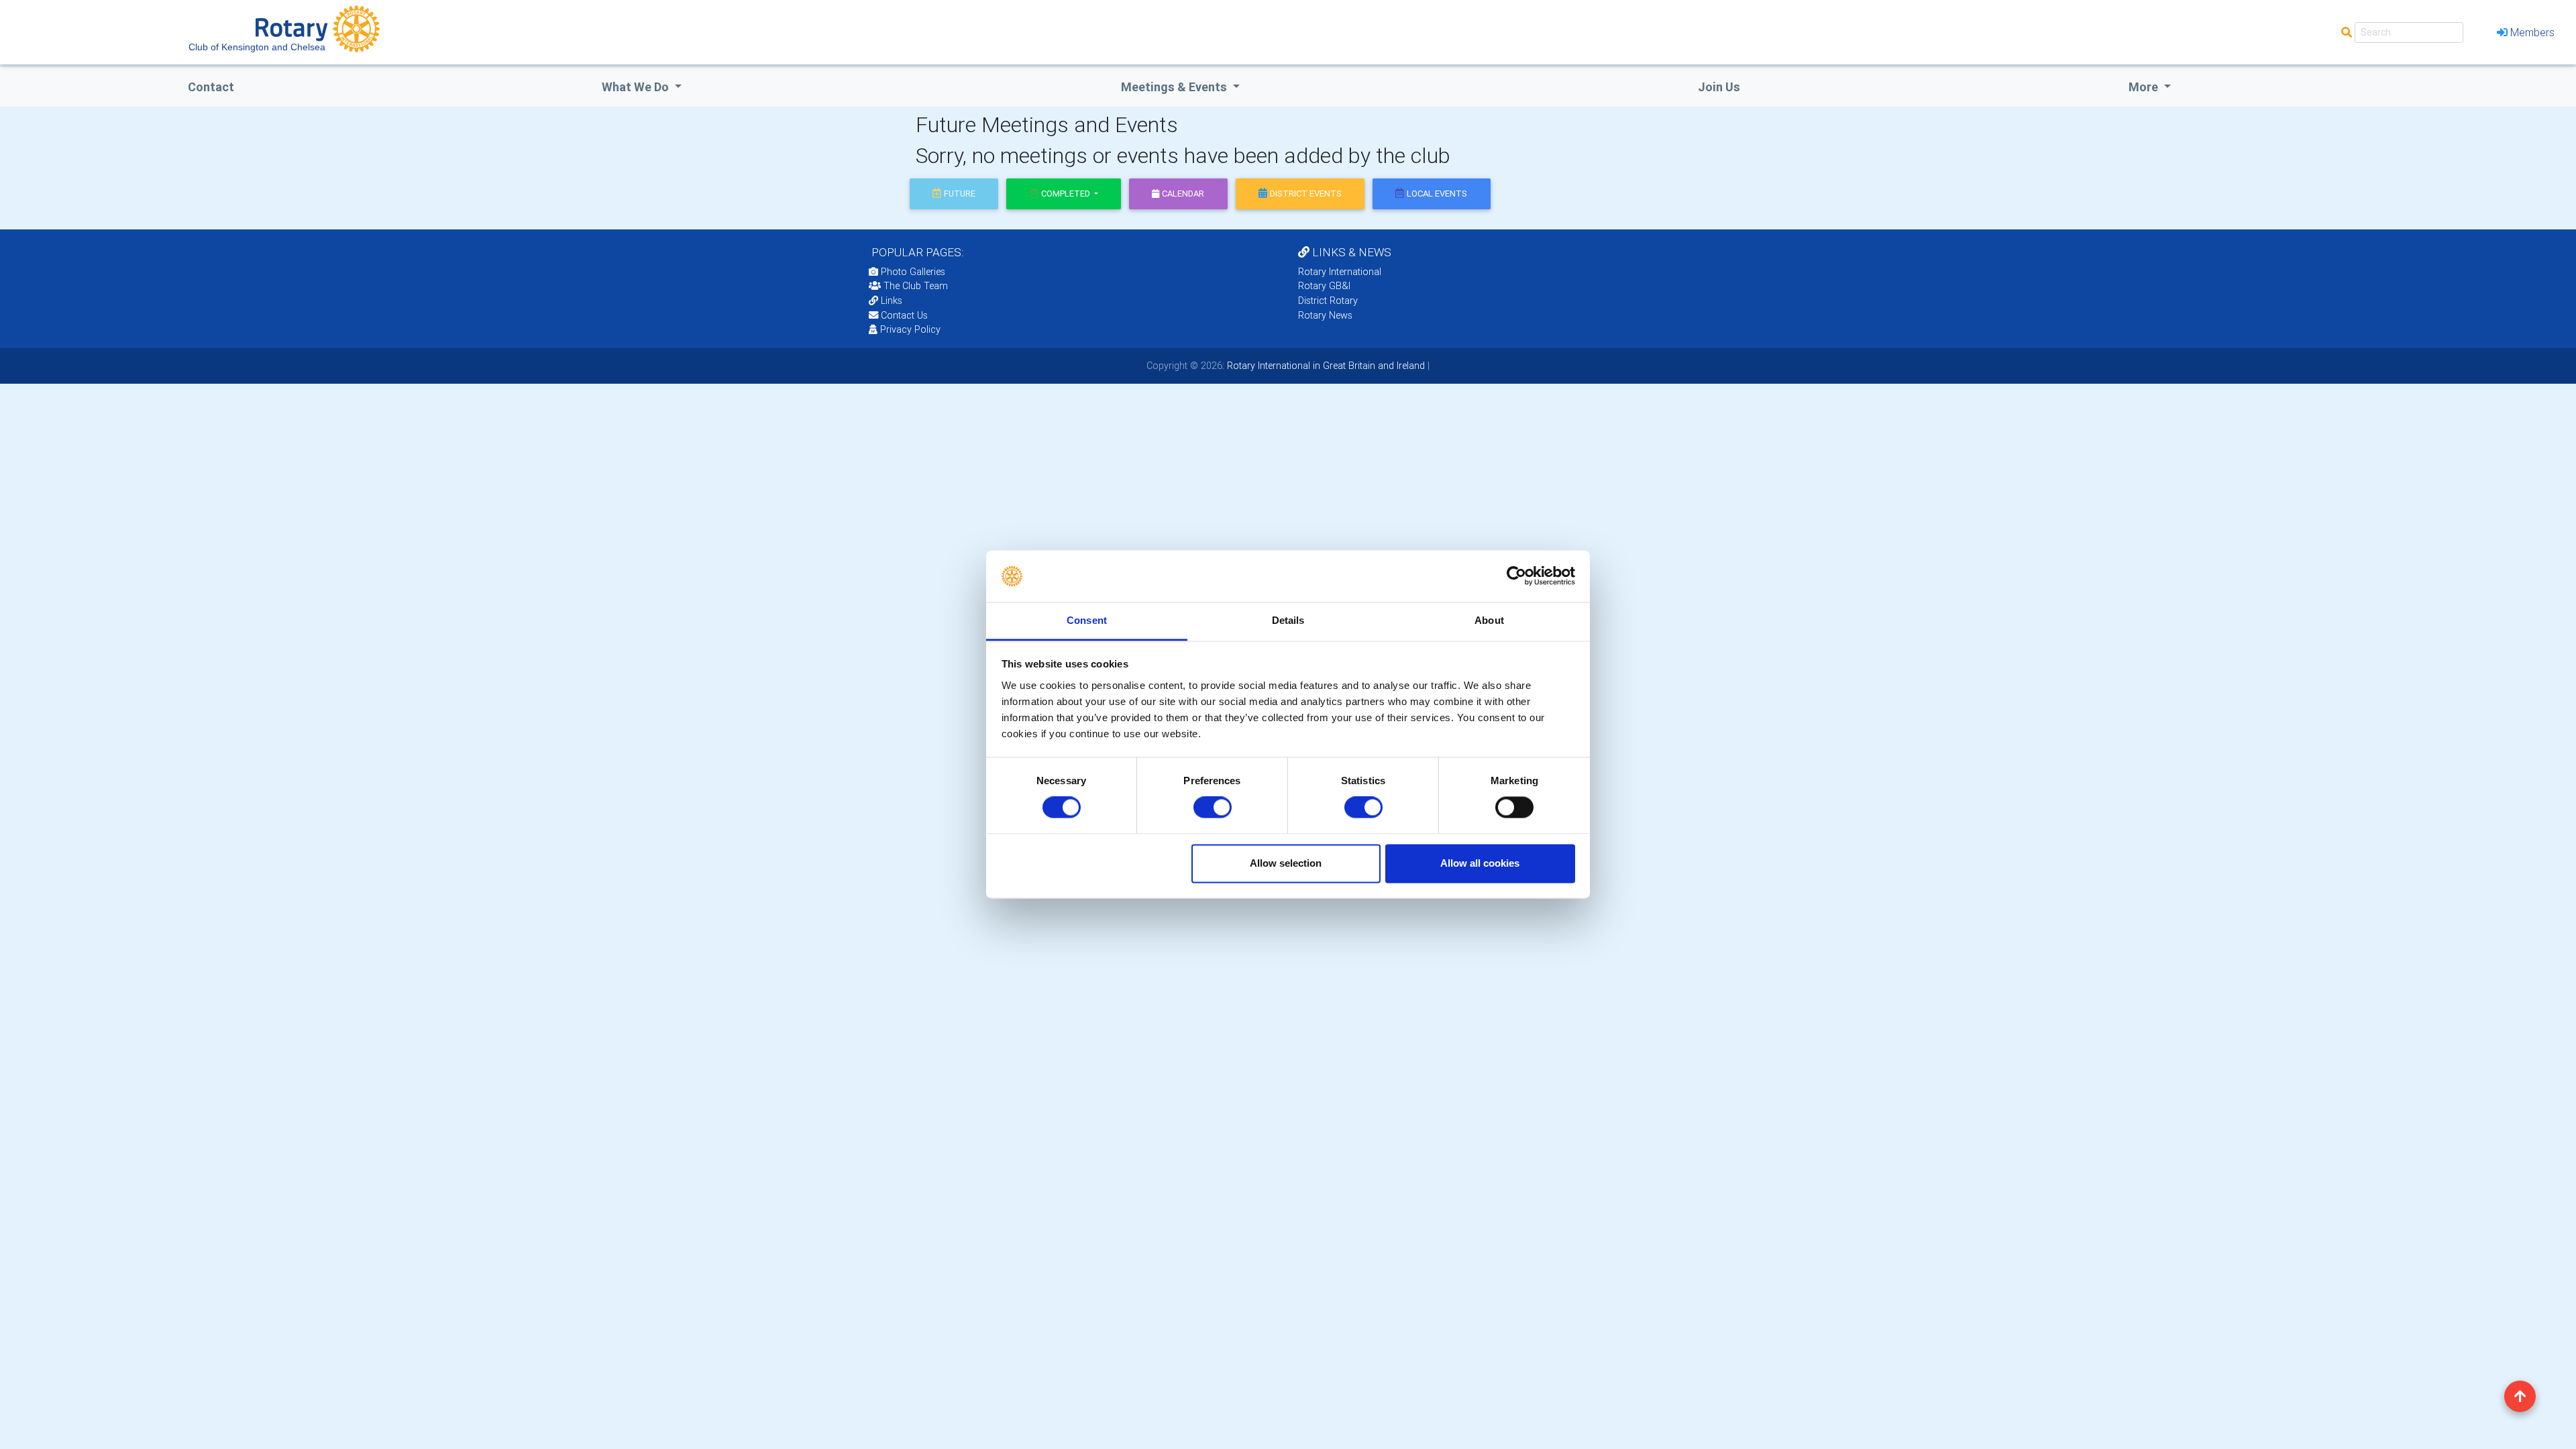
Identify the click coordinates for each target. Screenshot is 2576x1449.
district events (1306, 194)
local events (1437, 194)
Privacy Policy (910, 329)
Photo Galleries (912, 272)
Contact (211, 87)
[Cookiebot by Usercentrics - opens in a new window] (1516, 576)
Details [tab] (1288, 620)
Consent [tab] (1087, 620)
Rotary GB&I (1324, 286)
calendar (1183, 194)
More (2145, 87)
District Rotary (1328, 301)
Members (2532, 32)
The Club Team (916, 286)
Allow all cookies (1480, 863)
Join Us (1719, 87)
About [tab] (1489, 620)
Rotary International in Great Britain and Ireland (1325, 366)
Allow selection (1286, 863)
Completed (1067, 194)
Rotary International (1340, 272)
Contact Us (903, 315)
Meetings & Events (1175, 87)
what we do (637, 87)
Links (892, 301)
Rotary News (1325, 315)
